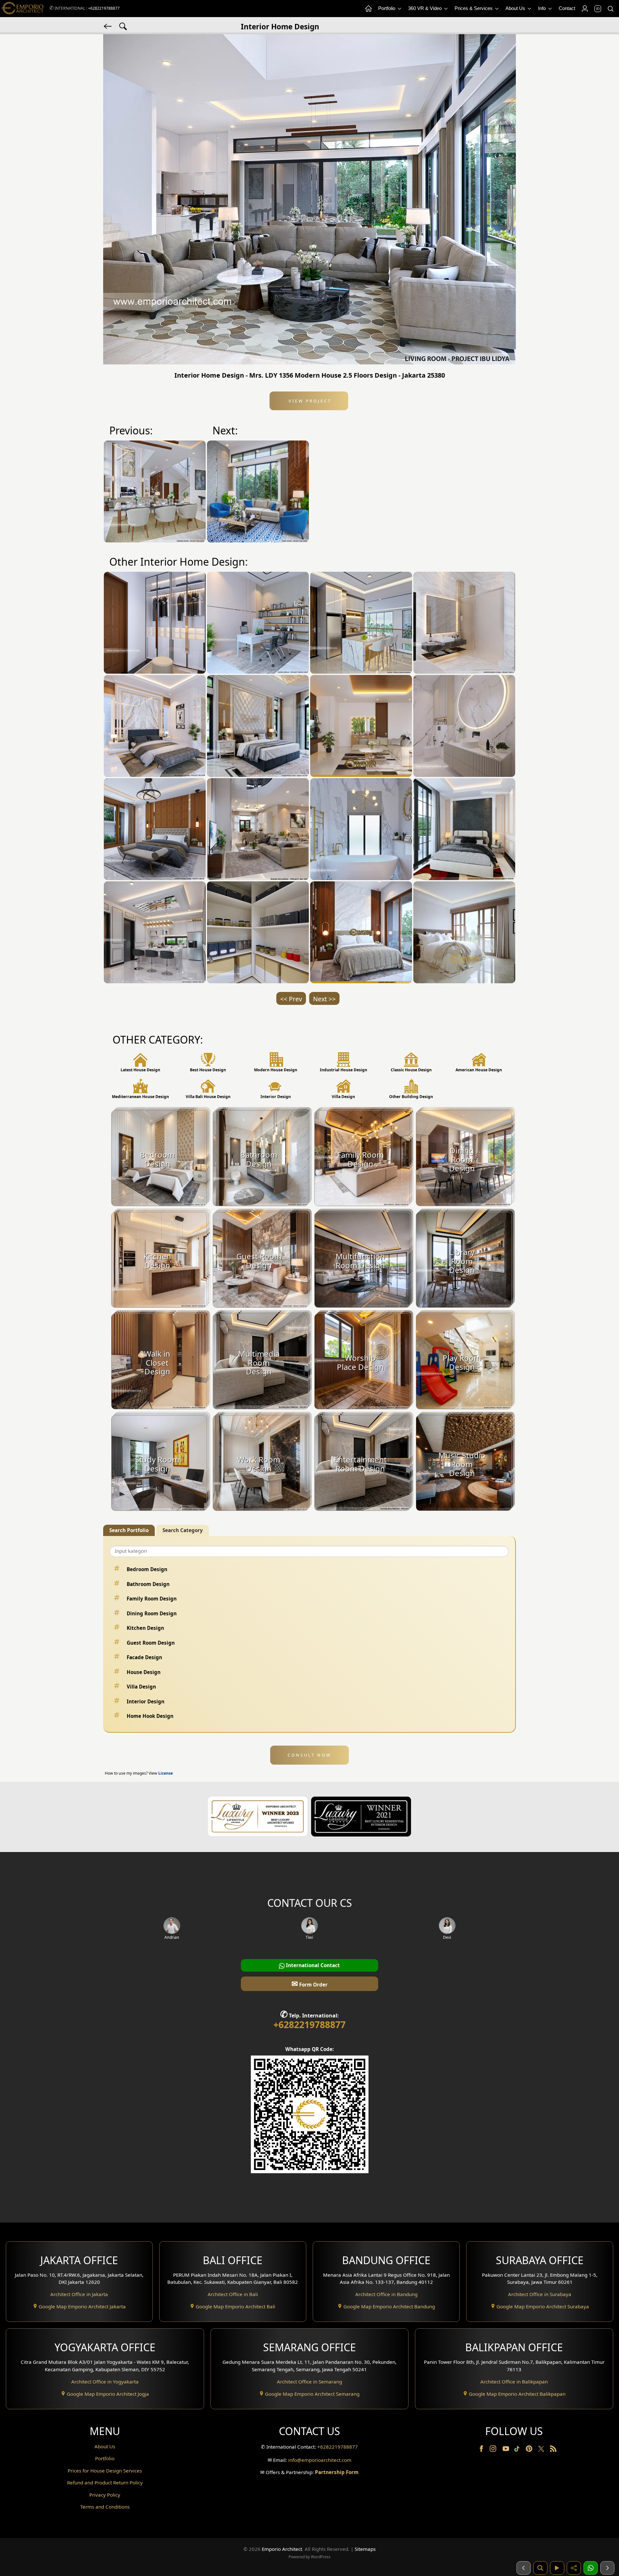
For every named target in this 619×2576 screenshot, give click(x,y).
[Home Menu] (368, 9)
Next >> (324, 999)
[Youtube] (506, 2450)
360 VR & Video (426, 8)
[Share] (574, 2568)
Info (543, 8)
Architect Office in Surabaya (540, 2294)
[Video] (557, 2568)
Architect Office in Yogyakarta (105, 2382)
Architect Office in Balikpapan (514, 2382)
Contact (567, 8)
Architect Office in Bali (233, 2294)
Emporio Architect (282, 2549)
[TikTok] (518, 2450)
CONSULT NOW (309, 1755)
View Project (309, 401)
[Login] (585, 9)
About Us (516, 8)
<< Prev (291, 999)
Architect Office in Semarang (309, 2382)
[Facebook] (482, 2450)
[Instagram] (494, 2450)
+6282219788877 (104, 8)
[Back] (108, 26)
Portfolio (387, 8)
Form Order (309, 1983)
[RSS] (553, 2450)
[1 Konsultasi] (591, 2568)
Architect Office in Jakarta (79, 2294)
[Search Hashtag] (123, 26)
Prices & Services (474, 8)
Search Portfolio (129, 1530)
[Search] (610, 9)
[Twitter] (542, 2452)
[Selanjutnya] (607, 2568)
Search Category (183, 1530)
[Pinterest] (530, 2450)
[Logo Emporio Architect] (23, 9)
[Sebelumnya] (524, 2568)
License (166, 1773)
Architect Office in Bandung (386, 2294)
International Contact (312, 1965)
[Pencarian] (540, 2568)
